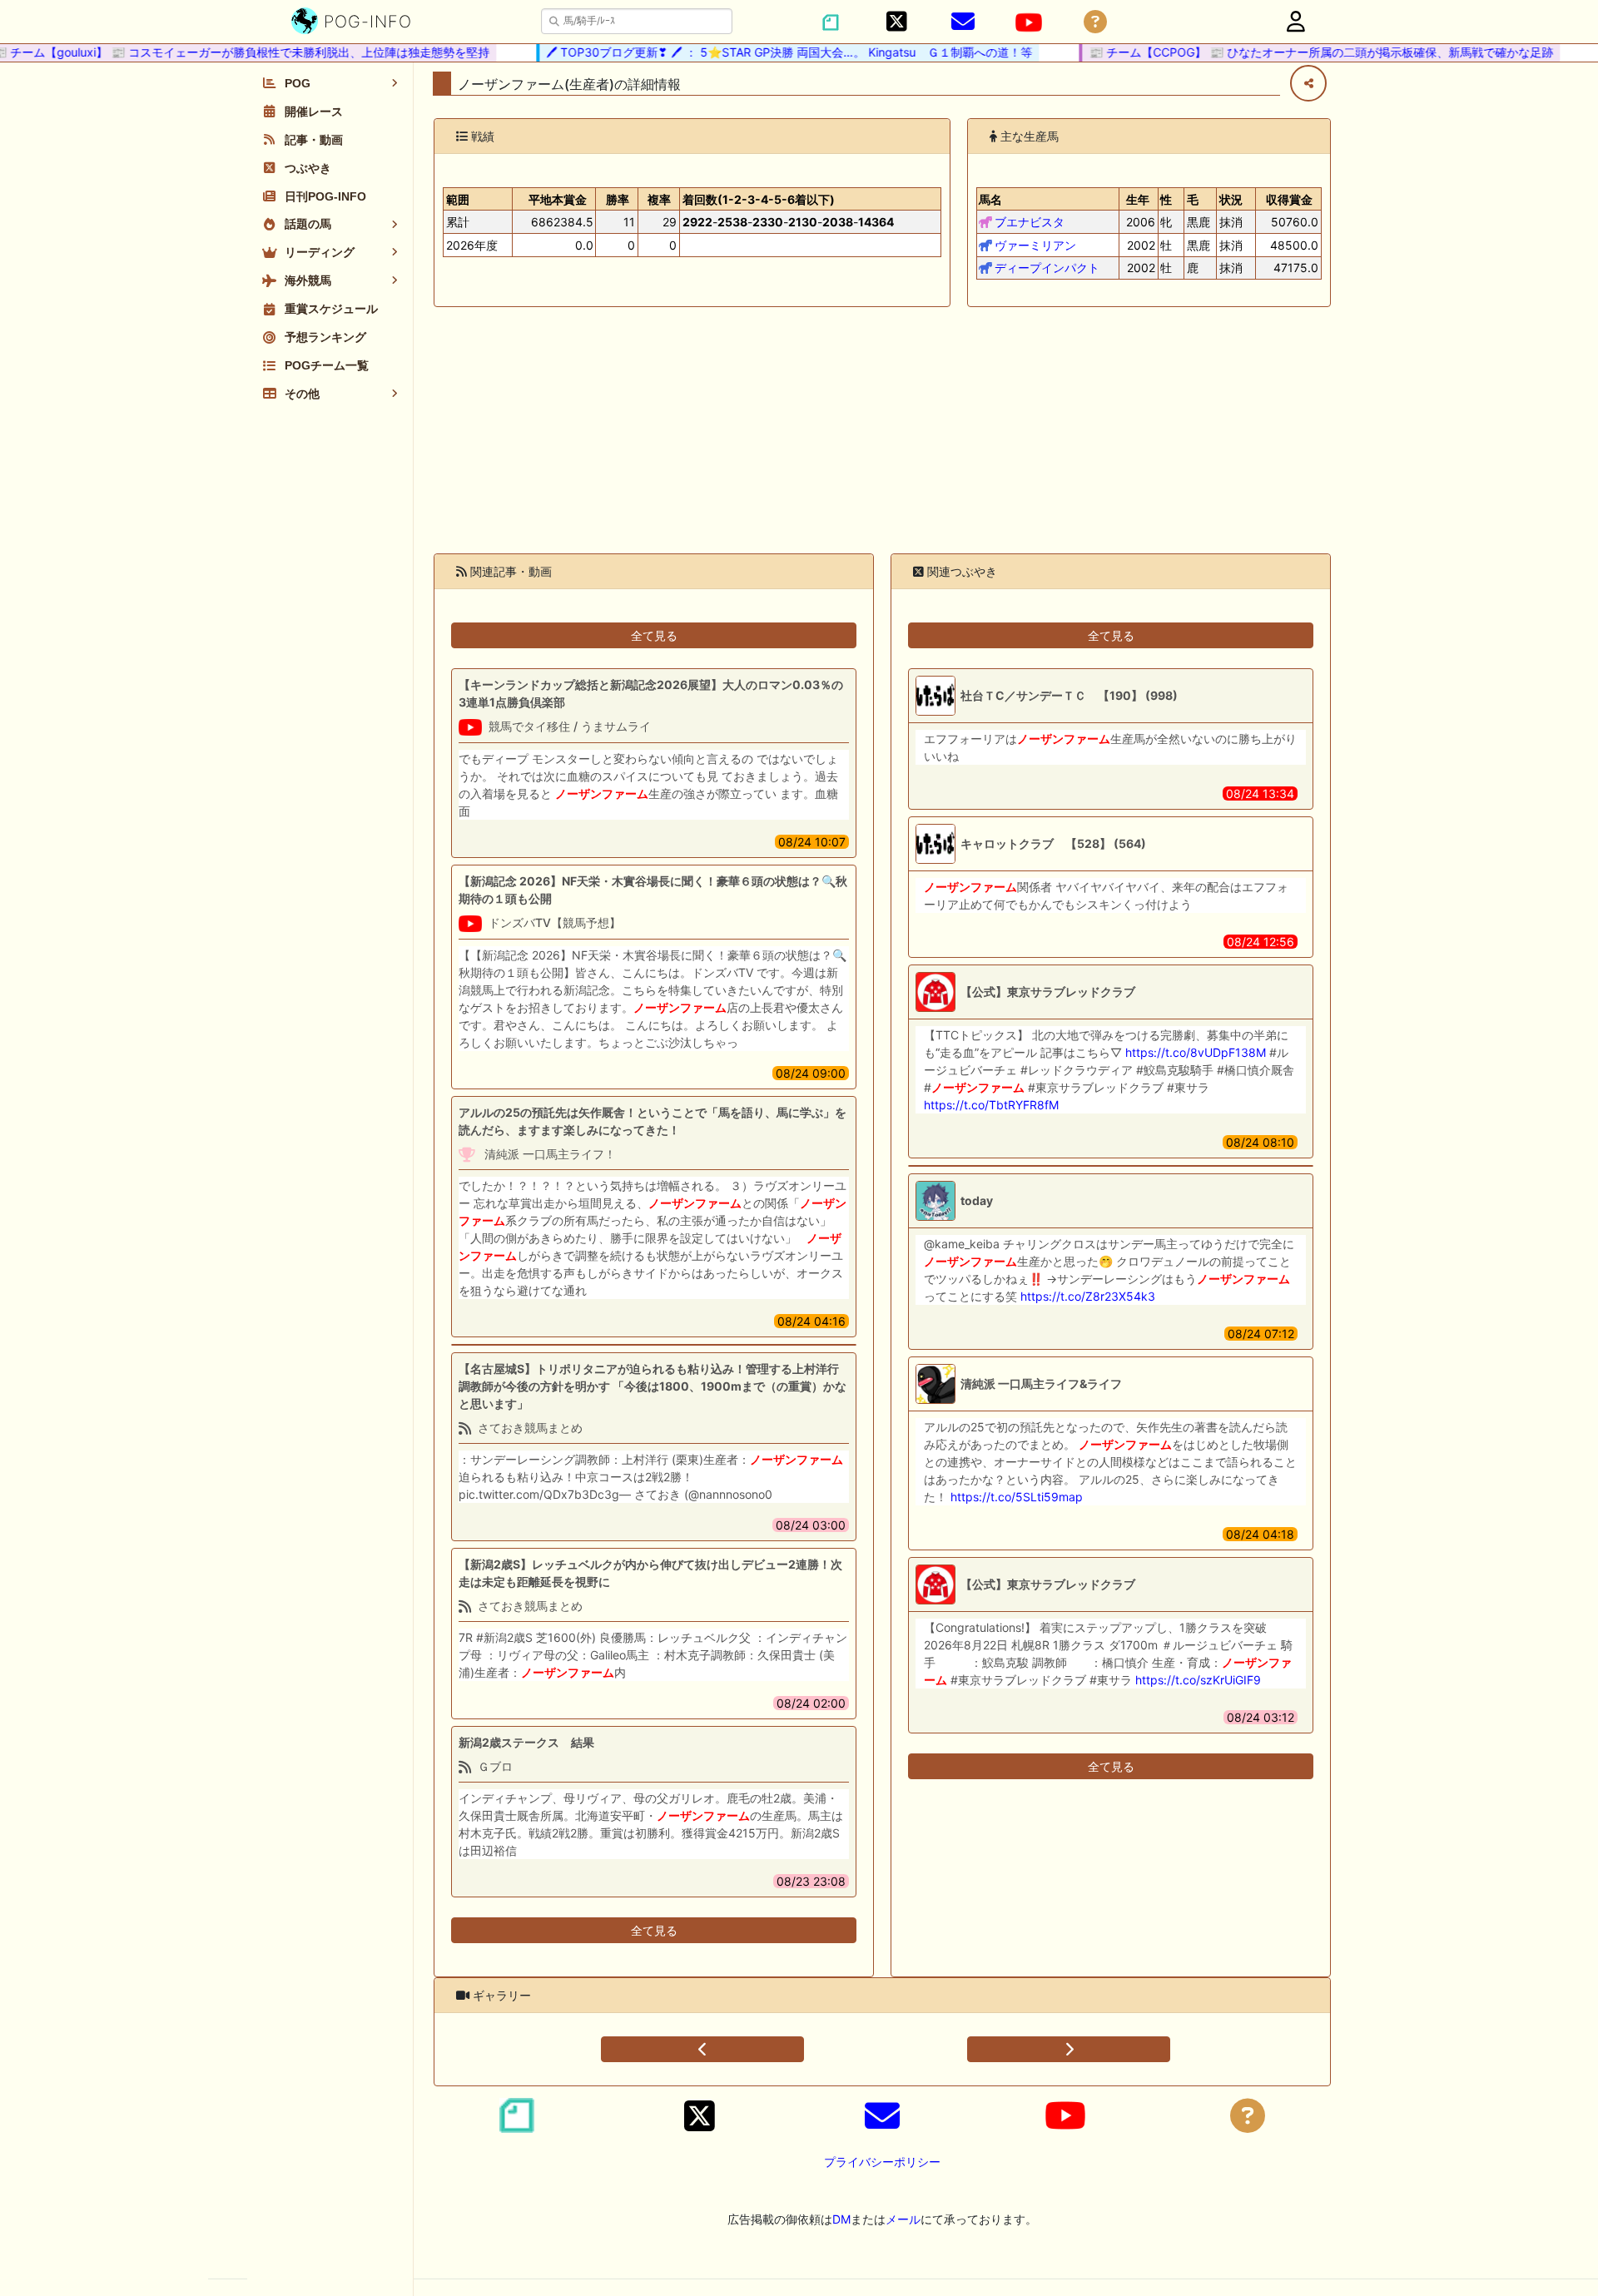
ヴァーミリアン (1035, 245)
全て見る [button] (654, 635)
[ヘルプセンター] (1095, 22)
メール (903, 2219)
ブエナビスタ (1030, 222)
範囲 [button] (458, 199)
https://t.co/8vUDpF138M (1196, 1052)
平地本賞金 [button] (558, 199)
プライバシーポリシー (882, 2162)
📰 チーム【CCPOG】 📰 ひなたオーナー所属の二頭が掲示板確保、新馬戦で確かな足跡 (1293, 52)
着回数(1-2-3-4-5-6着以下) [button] (759, 199)
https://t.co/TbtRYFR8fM (991, 1105)
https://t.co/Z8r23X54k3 (1088, 1296)
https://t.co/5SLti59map (1017, 1497)
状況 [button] (1231, 199)
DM (841, 2219)
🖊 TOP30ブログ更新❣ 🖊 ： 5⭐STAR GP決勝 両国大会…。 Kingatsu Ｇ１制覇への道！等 (762, 52)
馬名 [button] (990, 199)
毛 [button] (1193, 199)
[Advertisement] (882, 430)
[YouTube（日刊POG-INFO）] (1029, 22)
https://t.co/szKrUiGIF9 (1198, 1680)
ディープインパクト (1047, 268)
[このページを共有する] (1308, 83)
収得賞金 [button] (1289, 199)
